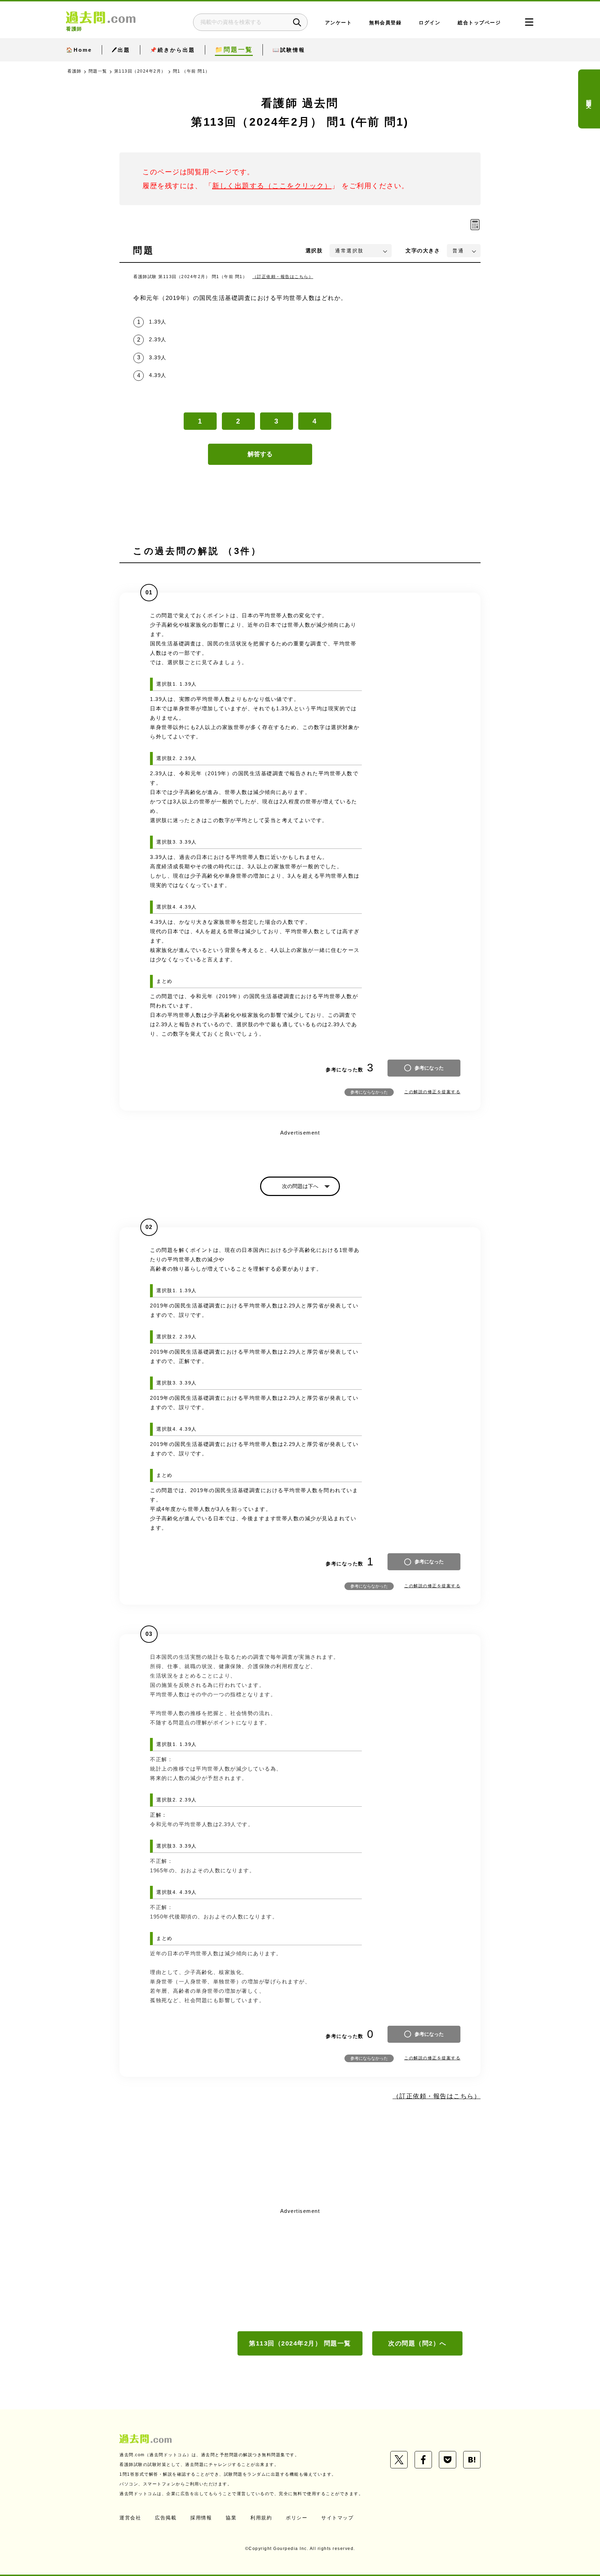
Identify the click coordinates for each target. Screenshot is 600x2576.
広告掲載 (166, 2518)
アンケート (339, 23)
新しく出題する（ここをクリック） (272, 186)
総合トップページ (479, 23)
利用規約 (261, 2518)
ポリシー (297, 2518)
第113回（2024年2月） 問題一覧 (300, 2343)
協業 (231, 2518)
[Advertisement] (300, 2269)
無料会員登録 (385, 23)
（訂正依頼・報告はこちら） (283, 277)
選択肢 (314, 250)
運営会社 (130, 2518)
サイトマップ (337, 2518)
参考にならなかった (369, 1092)
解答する (260, 454)
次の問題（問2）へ (417, 2343)
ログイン (430, 23)
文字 (423, 250)
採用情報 (201, 2518)
